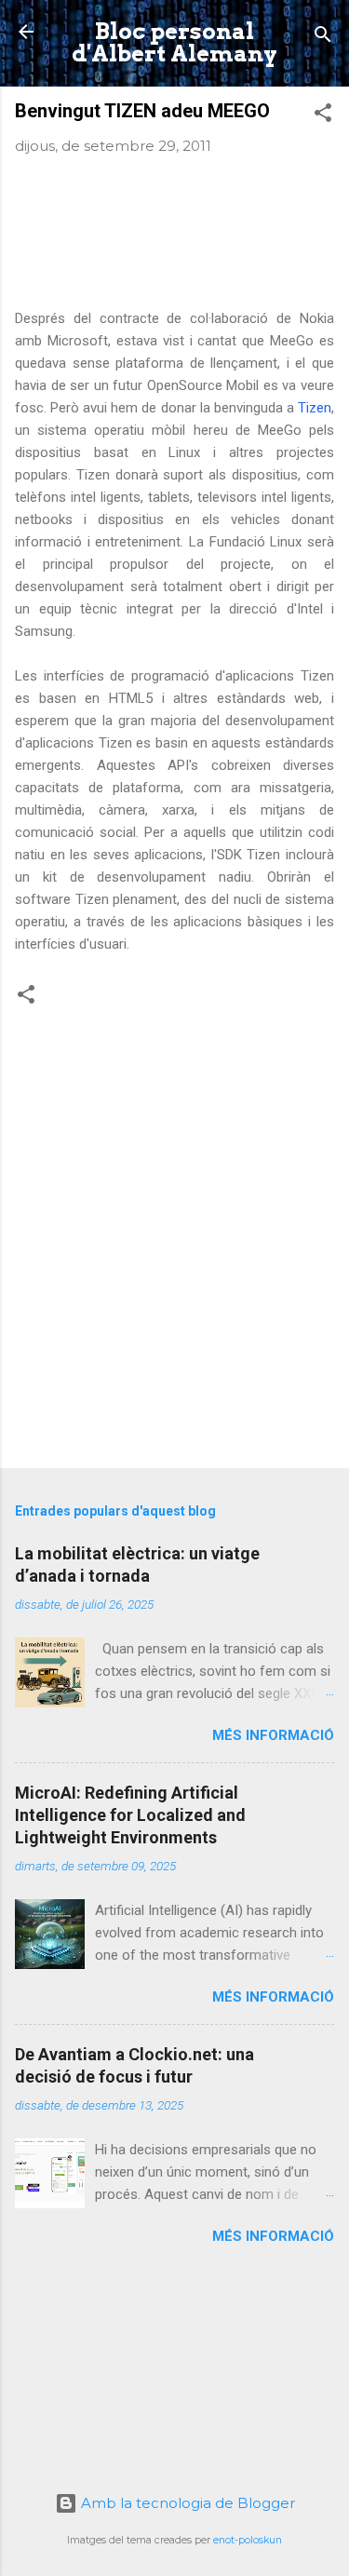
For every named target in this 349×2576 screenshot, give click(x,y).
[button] (323, 116)
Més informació (273, 1735)
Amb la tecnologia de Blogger (186, 2503)
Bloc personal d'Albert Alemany (174, 42)
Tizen (315, 408)
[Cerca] (323, 38)
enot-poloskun (248, 2540)
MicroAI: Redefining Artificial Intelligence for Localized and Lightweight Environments (130, 1815)
